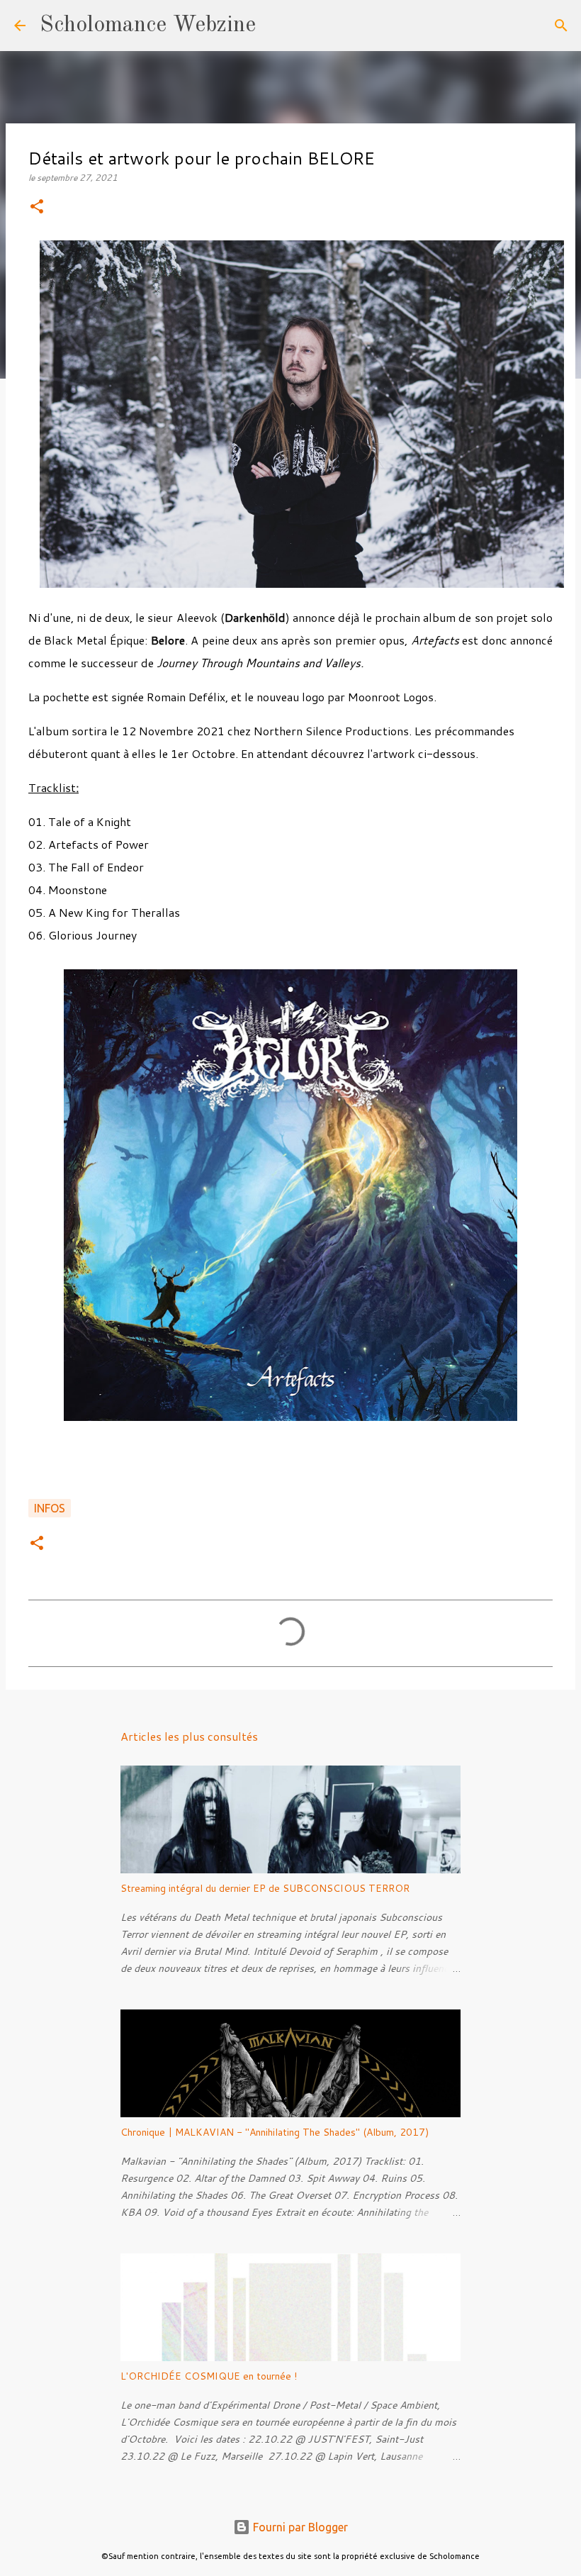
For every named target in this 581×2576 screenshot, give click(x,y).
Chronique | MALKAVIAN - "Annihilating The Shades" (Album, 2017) (275, 2132)
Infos (50, 1508)
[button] (37, 207)
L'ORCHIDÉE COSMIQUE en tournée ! (209, 2376)
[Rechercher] (276, 26)
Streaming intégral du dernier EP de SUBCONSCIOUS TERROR (265, 1888)
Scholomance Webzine (148, 26)
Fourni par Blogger (299, 2527)
